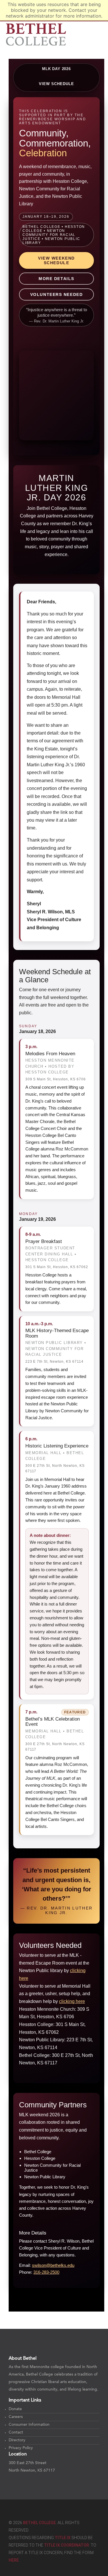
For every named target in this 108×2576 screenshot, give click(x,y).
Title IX (63, 2538)
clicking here (72, 2001)
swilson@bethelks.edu (53, 2265)
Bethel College (39, 2523)
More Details (56, 279)
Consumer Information (29, 2425)
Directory (17, 2440)
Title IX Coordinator (67, 2545)
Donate (15, 2409)
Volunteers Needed (56, 294)
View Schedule (57, 84)
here (14, 2560)
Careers (16, 2417)
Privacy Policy (21, 2448)
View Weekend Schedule (56, 260)
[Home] (36, 34)
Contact (16, 2433)
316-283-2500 (46, 2272)
